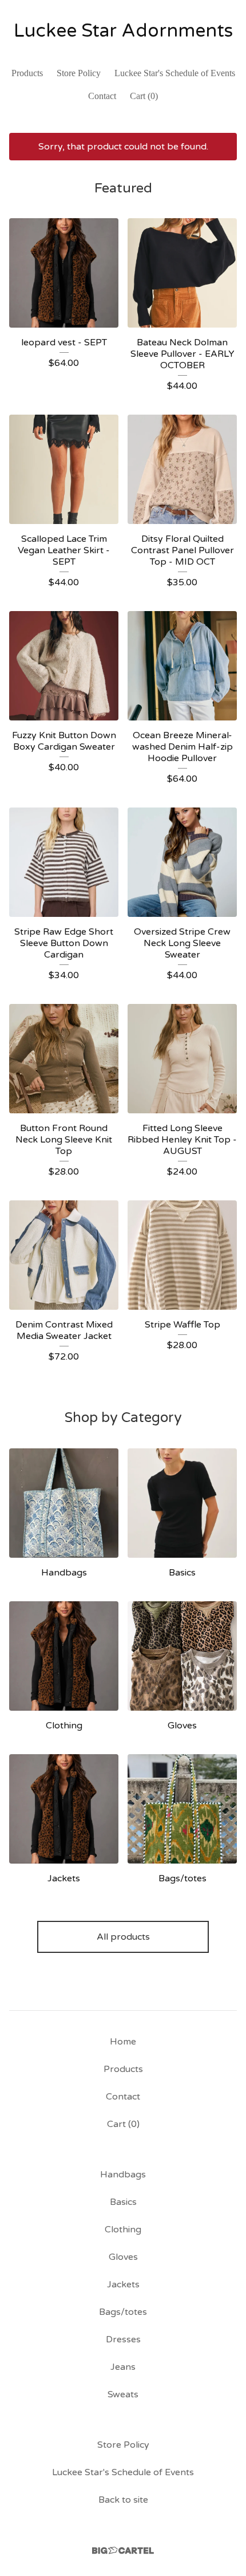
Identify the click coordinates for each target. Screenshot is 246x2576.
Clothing (123, 2230)
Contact (102, 96)
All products (123, 1937)
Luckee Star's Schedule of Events (175, 73)
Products (27, 73)
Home (123, 2042)
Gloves (123, 2257)
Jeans (123, 2367)
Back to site (123, 2500)
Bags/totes (123, 2312)
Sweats (123, 2394)
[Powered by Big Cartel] (123, 2551)
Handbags (123, 2175)
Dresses (123, 2339)
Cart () (144, 96)
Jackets (123, 2284)
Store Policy (79, 73)
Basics (123, 2202)
